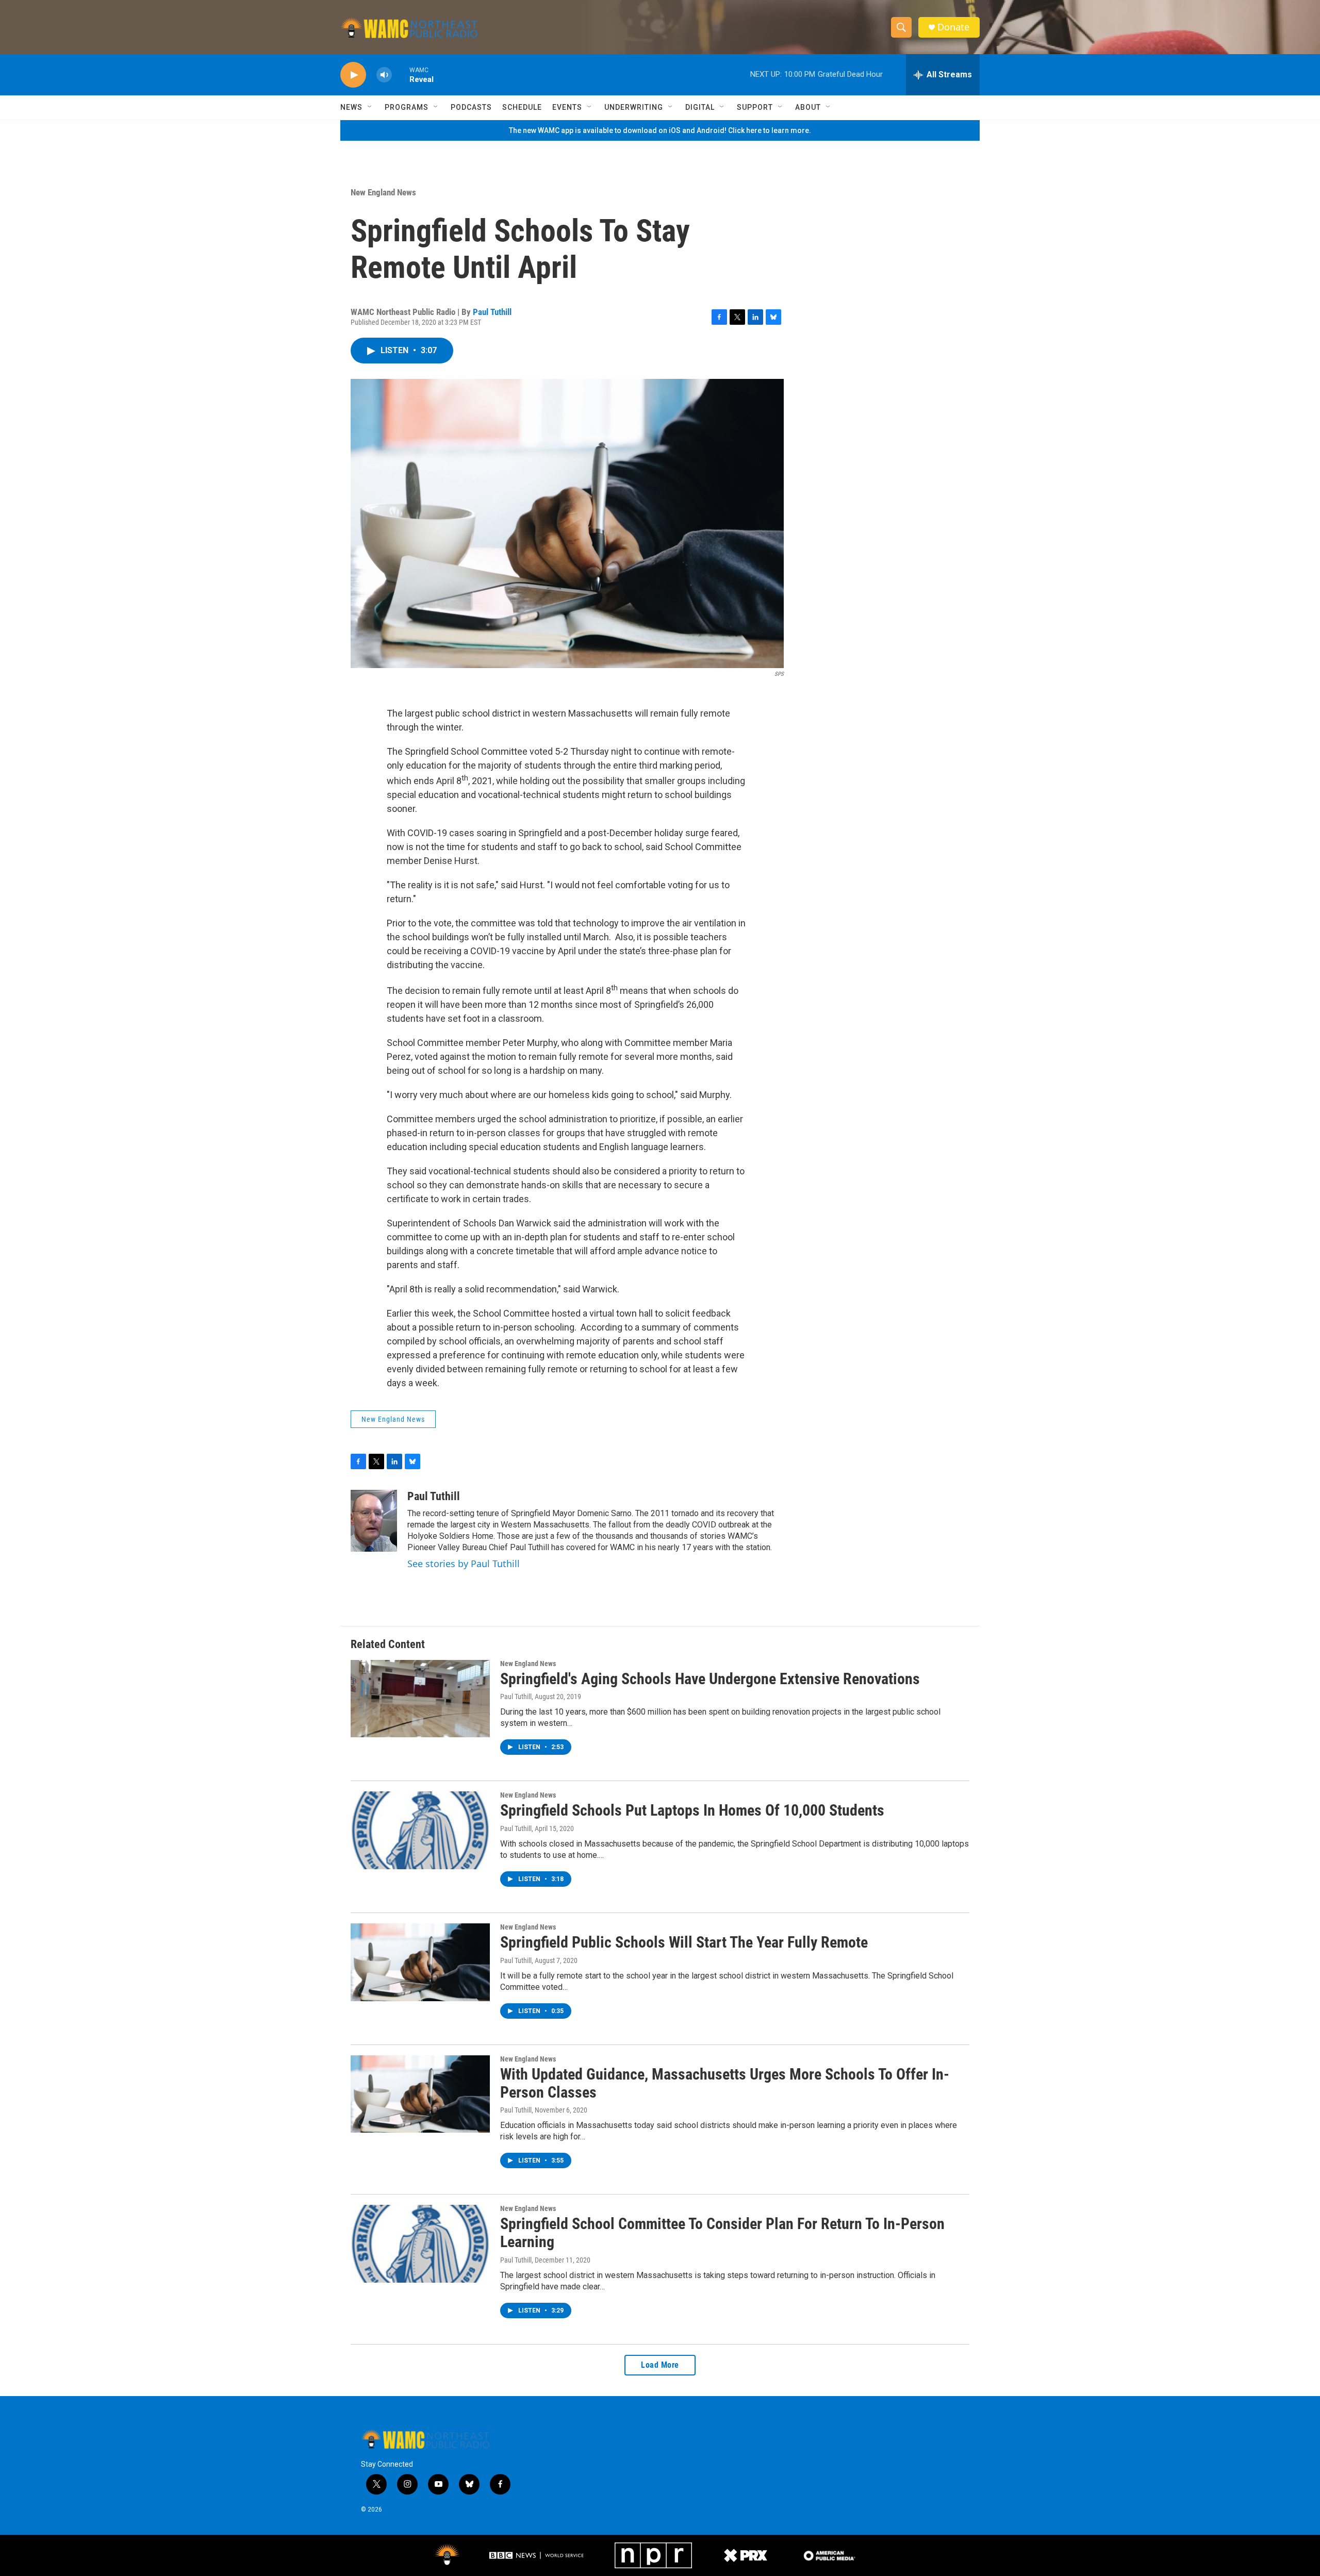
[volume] (384, 75)
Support (755, 107)
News (351, 107)
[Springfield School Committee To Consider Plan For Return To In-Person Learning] (420, 2243)
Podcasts (471, 107)
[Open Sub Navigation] (370, 107)
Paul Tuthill (492, 312)
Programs (407, 107)
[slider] (401, 74)
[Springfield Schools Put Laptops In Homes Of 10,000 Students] (420, 1830)
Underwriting (634, 107)
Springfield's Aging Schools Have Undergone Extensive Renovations (710, 1679)
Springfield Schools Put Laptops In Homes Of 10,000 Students (692, 1810)
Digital (700, 107)
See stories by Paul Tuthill (464, 1564)
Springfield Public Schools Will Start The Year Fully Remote (684, 1942)
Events (567, 107)
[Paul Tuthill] (374, 1521)
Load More (660, 2365)
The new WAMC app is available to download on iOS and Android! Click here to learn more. (660, 130)
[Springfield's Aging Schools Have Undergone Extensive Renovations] (420, 1699)
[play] (353, 75)
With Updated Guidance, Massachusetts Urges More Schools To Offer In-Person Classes (725, 2083)
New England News (383, 192)
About (808, 107)
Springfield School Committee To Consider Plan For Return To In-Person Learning (722, 2233)
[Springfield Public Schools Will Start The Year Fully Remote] (420, 1962)
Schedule (522, 107)
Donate (953, 27)
